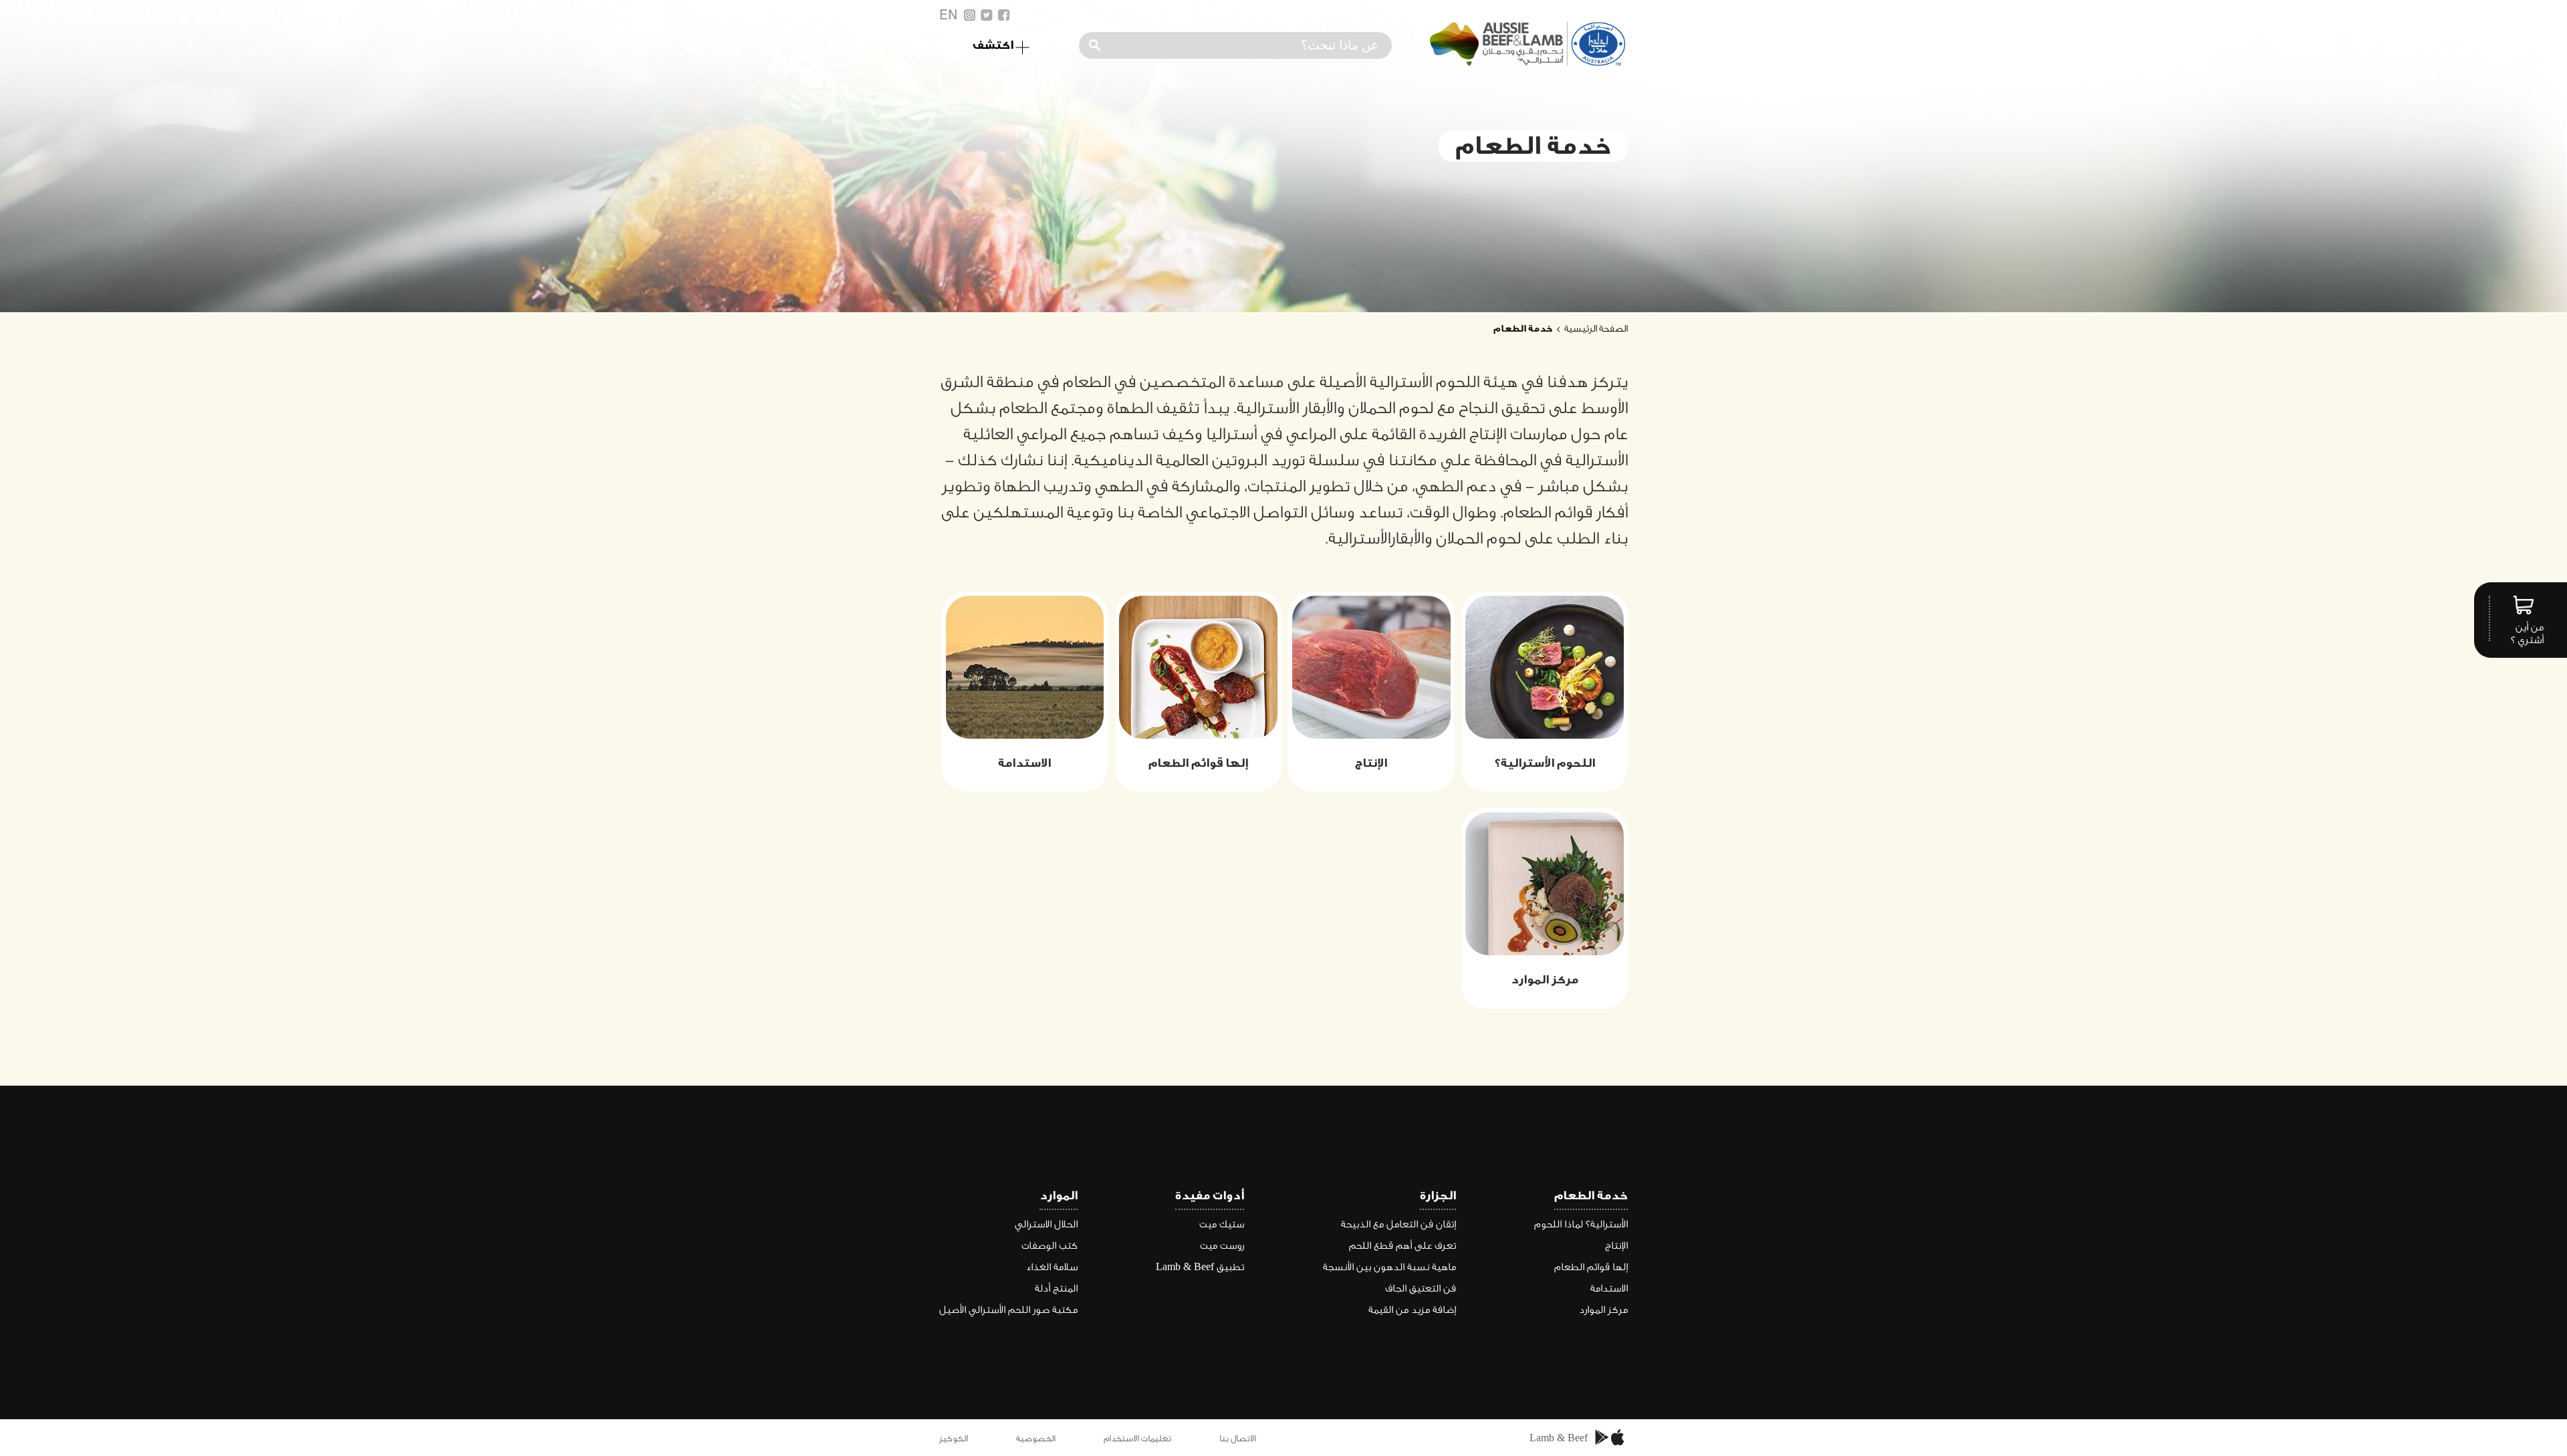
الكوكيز (954, 1438)
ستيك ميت (1222, 1224)
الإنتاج (1616, 1246)
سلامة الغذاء (1052, 1267)
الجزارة (1438, 1196)
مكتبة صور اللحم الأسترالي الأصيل (1008, 1310)
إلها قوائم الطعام (1591, 1267)
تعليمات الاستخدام (1137, 1438)
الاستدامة (1609, 1289)
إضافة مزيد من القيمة (1412, 1310)
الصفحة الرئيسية (1596, 329)
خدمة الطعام (1591, 1196)
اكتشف (993, 45)
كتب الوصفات (1050, 1246)
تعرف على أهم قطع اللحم (1402, 1246)
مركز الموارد (1603, 1310)
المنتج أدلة (1056, 1289)
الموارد (1059, 1196)
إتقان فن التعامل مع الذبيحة (1398, 1224)
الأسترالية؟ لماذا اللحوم (1581, 1224)
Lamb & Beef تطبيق (1200, 1267)
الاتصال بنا (1238, 1438)
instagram (969, 15)
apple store (1619, 1438)
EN (949, 15)
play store (1603, 1438)
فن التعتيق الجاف (1421, 1289)
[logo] (1526, 63)
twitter (987, 15)
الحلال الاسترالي (1046, 1224)
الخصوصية (1036, 1438)
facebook (1004, 15)
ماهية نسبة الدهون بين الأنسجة (1389, 1267)
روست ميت (1222, 1246)
